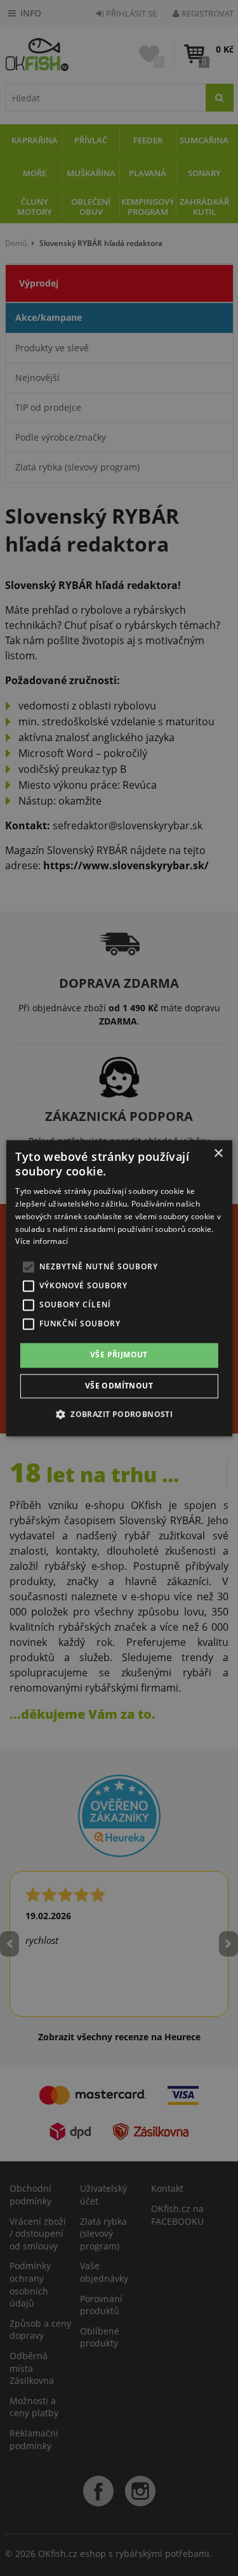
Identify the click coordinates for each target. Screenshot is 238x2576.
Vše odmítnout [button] (119, 1386)
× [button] (218, 1154)
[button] (119, 1414)
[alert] (119, 1288)
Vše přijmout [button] (119, 1355)
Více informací (42, 1242)
